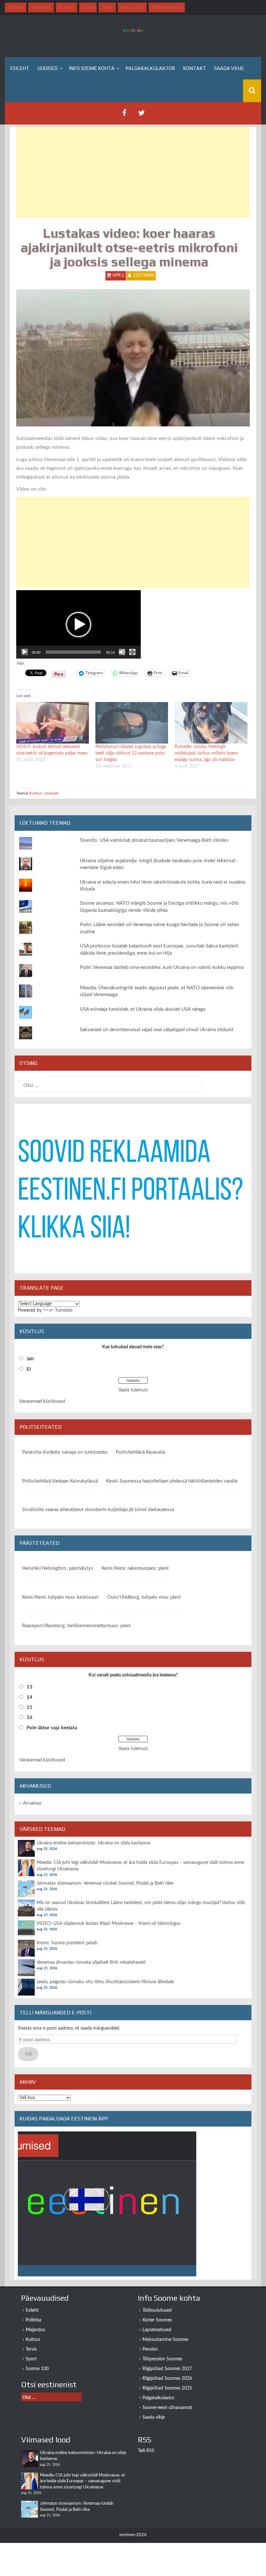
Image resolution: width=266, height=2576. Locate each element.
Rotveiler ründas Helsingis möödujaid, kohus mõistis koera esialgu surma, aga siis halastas (206, 753)
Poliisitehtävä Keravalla (140, 1452)
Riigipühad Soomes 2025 (167, 2388)
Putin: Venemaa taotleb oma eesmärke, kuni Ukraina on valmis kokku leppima (162, 967)
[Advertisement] (133, 173)
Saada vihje (229, 68)
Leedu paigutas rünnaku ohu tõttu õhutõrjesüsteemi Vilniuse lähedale (105, 1982)
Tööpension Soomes (162, 2359)
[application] (79, 624)
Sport (31, 2359)
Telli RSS (146, 2451)
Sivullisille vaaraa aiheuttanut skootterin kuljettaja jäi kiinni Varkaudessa (98, 1510)
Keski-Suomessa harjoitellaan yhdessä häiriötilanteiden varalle (172, 1481)
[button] (79, 625)
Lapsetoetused (157, 2330)
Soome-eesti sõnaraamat (167, 2408)
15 (30, 1707)
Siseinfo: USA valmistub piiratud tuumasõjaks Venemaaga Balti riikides (154, 840)
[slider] (73, 652)
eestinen (144, 275)
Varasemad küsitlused (42, 1401)
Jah (30, 1359)
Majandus (35, 2330)
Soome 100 (37, 2369)
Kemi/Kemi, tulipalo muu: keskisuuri (60, 1597)
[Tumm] (122, 652)
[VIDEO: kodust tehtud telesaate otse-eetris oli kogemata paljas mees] (53, 723)
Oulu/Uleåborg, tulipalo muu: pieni (144, 1597)
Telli (28, 2054)
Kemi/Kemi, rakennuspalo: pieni (135, 1568)
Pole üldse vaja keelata (52, 1728)
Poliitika (33, 2320)
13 (30, 1687)
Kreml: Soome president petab (67, 1943)
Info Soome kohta (92, 68)
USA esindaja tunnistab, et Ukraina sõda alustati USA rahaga (143, 1009)
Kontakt (194, 68)
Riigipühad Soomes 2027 (167, 2369)
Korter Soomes (157, 2320)
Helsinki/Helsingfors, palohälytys (58, 1568)
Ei (29, 1369)
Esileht (20, 68)
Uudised (48, 68)
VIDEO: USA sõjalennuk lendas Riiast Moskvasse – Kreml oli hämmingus (109, 1924)
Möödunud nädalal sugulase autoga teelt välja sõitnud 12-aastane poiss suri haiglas (131, 753)
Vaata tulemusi (133, 1390)
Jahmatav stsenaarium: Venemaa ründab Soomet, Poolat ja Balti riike (105, 1883)
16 (30, 1717)
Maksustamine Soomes (165, 2340)
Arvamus (32, 1803)
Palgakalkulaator (150, 68)
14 (30, 1697)
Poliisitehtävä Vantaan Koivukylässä (60, 1481)
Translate (64, 1310)
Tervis (31, 2349)
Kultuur (36, 793)
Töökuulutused (157, 2310)
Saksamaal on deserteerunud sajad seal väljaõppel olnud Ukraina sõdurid (156, 1030)
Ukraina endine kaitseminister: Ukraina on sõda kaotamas (94, 1843)
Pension (150, 2349)
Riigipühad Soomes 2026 (167, 2379)
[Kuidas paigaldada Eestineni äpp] (107, 2204)
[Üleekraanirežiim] (132, 652)
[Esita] (25, 652)
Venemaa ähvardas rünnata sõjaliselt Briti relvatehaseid (91, 1962)
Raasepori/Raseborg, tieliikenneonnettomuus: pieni (76, 1626)
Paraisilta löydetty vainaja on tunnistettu (65, 1452)
